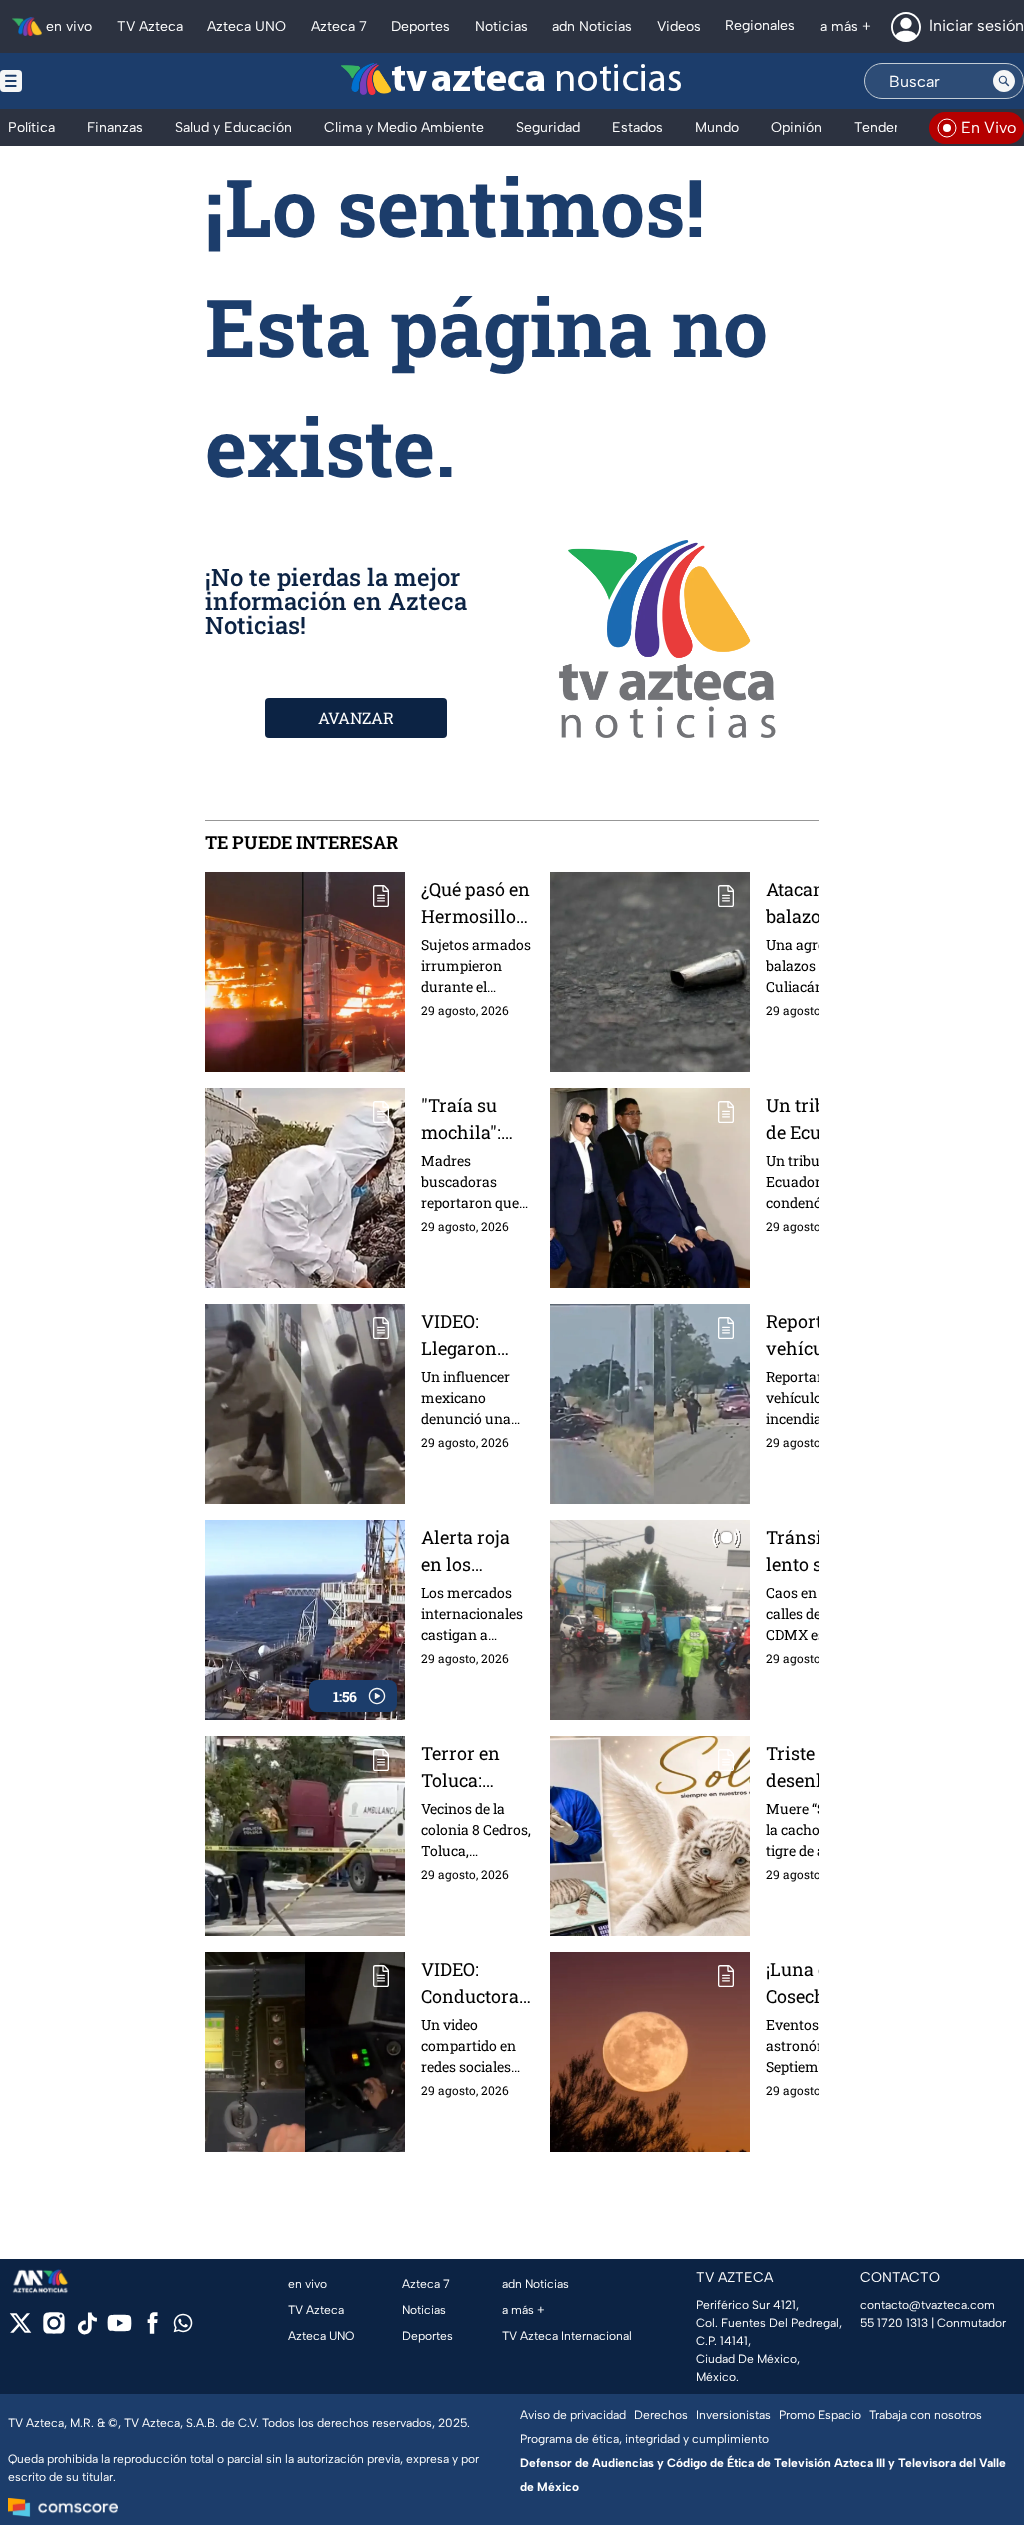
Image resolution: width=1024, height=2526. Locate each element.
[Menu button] (80, 81)
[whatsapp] (183, 2327)
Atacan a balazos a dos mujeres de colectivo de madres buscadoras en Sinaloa (816, 903)
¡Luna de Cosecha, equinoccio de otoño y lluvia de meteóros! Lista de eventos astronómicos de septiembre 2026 (814, 1983)
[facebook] (152, 2329)
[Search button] (1004, 81)
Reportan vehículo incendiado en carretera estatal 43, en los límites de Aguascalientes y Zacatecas (814, 1335)
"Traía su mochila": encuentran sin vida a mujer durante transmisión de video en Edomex (473, 1119)
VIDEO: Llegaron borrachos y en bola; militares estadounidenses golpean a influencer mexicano (476, 1335)
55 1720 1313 (894, 2323)
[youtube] (119, 2329)
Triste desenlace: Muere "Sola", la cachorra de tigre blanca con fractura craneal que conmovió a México (816, 1767)
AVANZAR (356, 717)
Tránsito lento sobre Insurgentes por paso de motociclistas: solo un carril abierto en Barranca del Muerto (813, 1551)
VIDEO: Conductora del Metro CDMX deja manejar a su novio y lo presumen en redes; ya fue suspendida (476, 1983)
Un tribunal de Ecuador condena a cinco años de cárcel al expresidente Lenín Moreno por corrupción (815, 1119)
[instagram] (53, 2329)
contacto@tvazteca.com (927, 2305)
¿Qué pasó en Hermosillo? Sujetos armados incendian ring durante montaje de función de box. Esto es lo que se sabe (475, 903)
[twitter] (20, 2329)
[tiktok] (86, 2329)
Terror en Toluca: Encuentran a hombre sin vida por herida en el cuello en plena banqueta (476, 1767)
